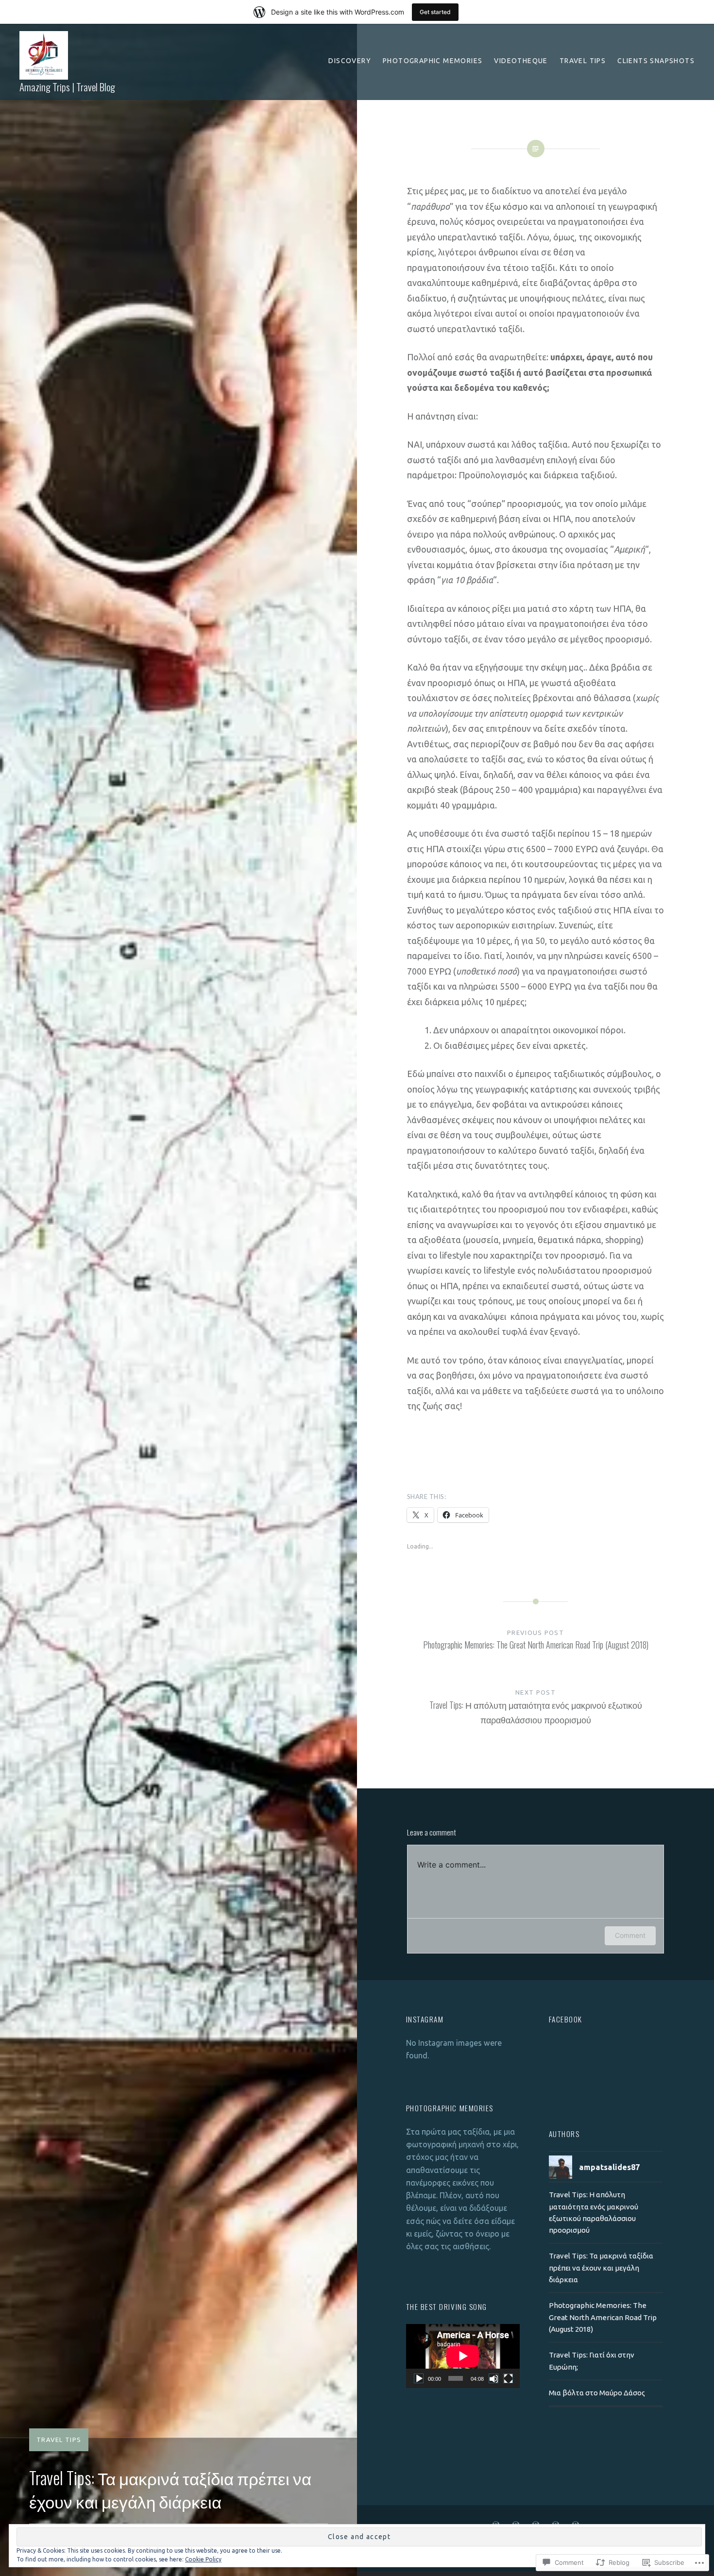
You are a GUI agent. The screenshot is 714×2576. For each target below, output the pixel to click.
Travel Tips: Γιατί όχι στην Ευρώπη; (592, 2361)
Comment (630, 1935)
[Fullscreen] (508, 2378)
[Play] (419, 2378)
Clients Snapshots (656, 61)
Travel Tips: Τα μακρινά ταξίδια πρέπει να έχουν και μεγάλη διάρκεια (601, 2268)
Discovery (350, 61)
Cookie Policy (203, 2559)
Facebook (566, 2019)
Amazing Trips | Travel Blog (67, 87)
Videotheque (521, 61)
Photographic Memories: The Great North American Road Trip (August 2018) (603, 2317)
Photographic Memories (433, 61)
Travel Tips (583, 61)
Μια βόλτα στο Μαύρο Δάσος (597, 2393)
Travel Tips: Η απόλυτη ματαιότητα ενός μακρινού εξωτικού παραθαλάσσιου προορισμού (594, 2212)
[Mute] (493, 2378)
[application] (463, 2356)
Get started (435, 12)
